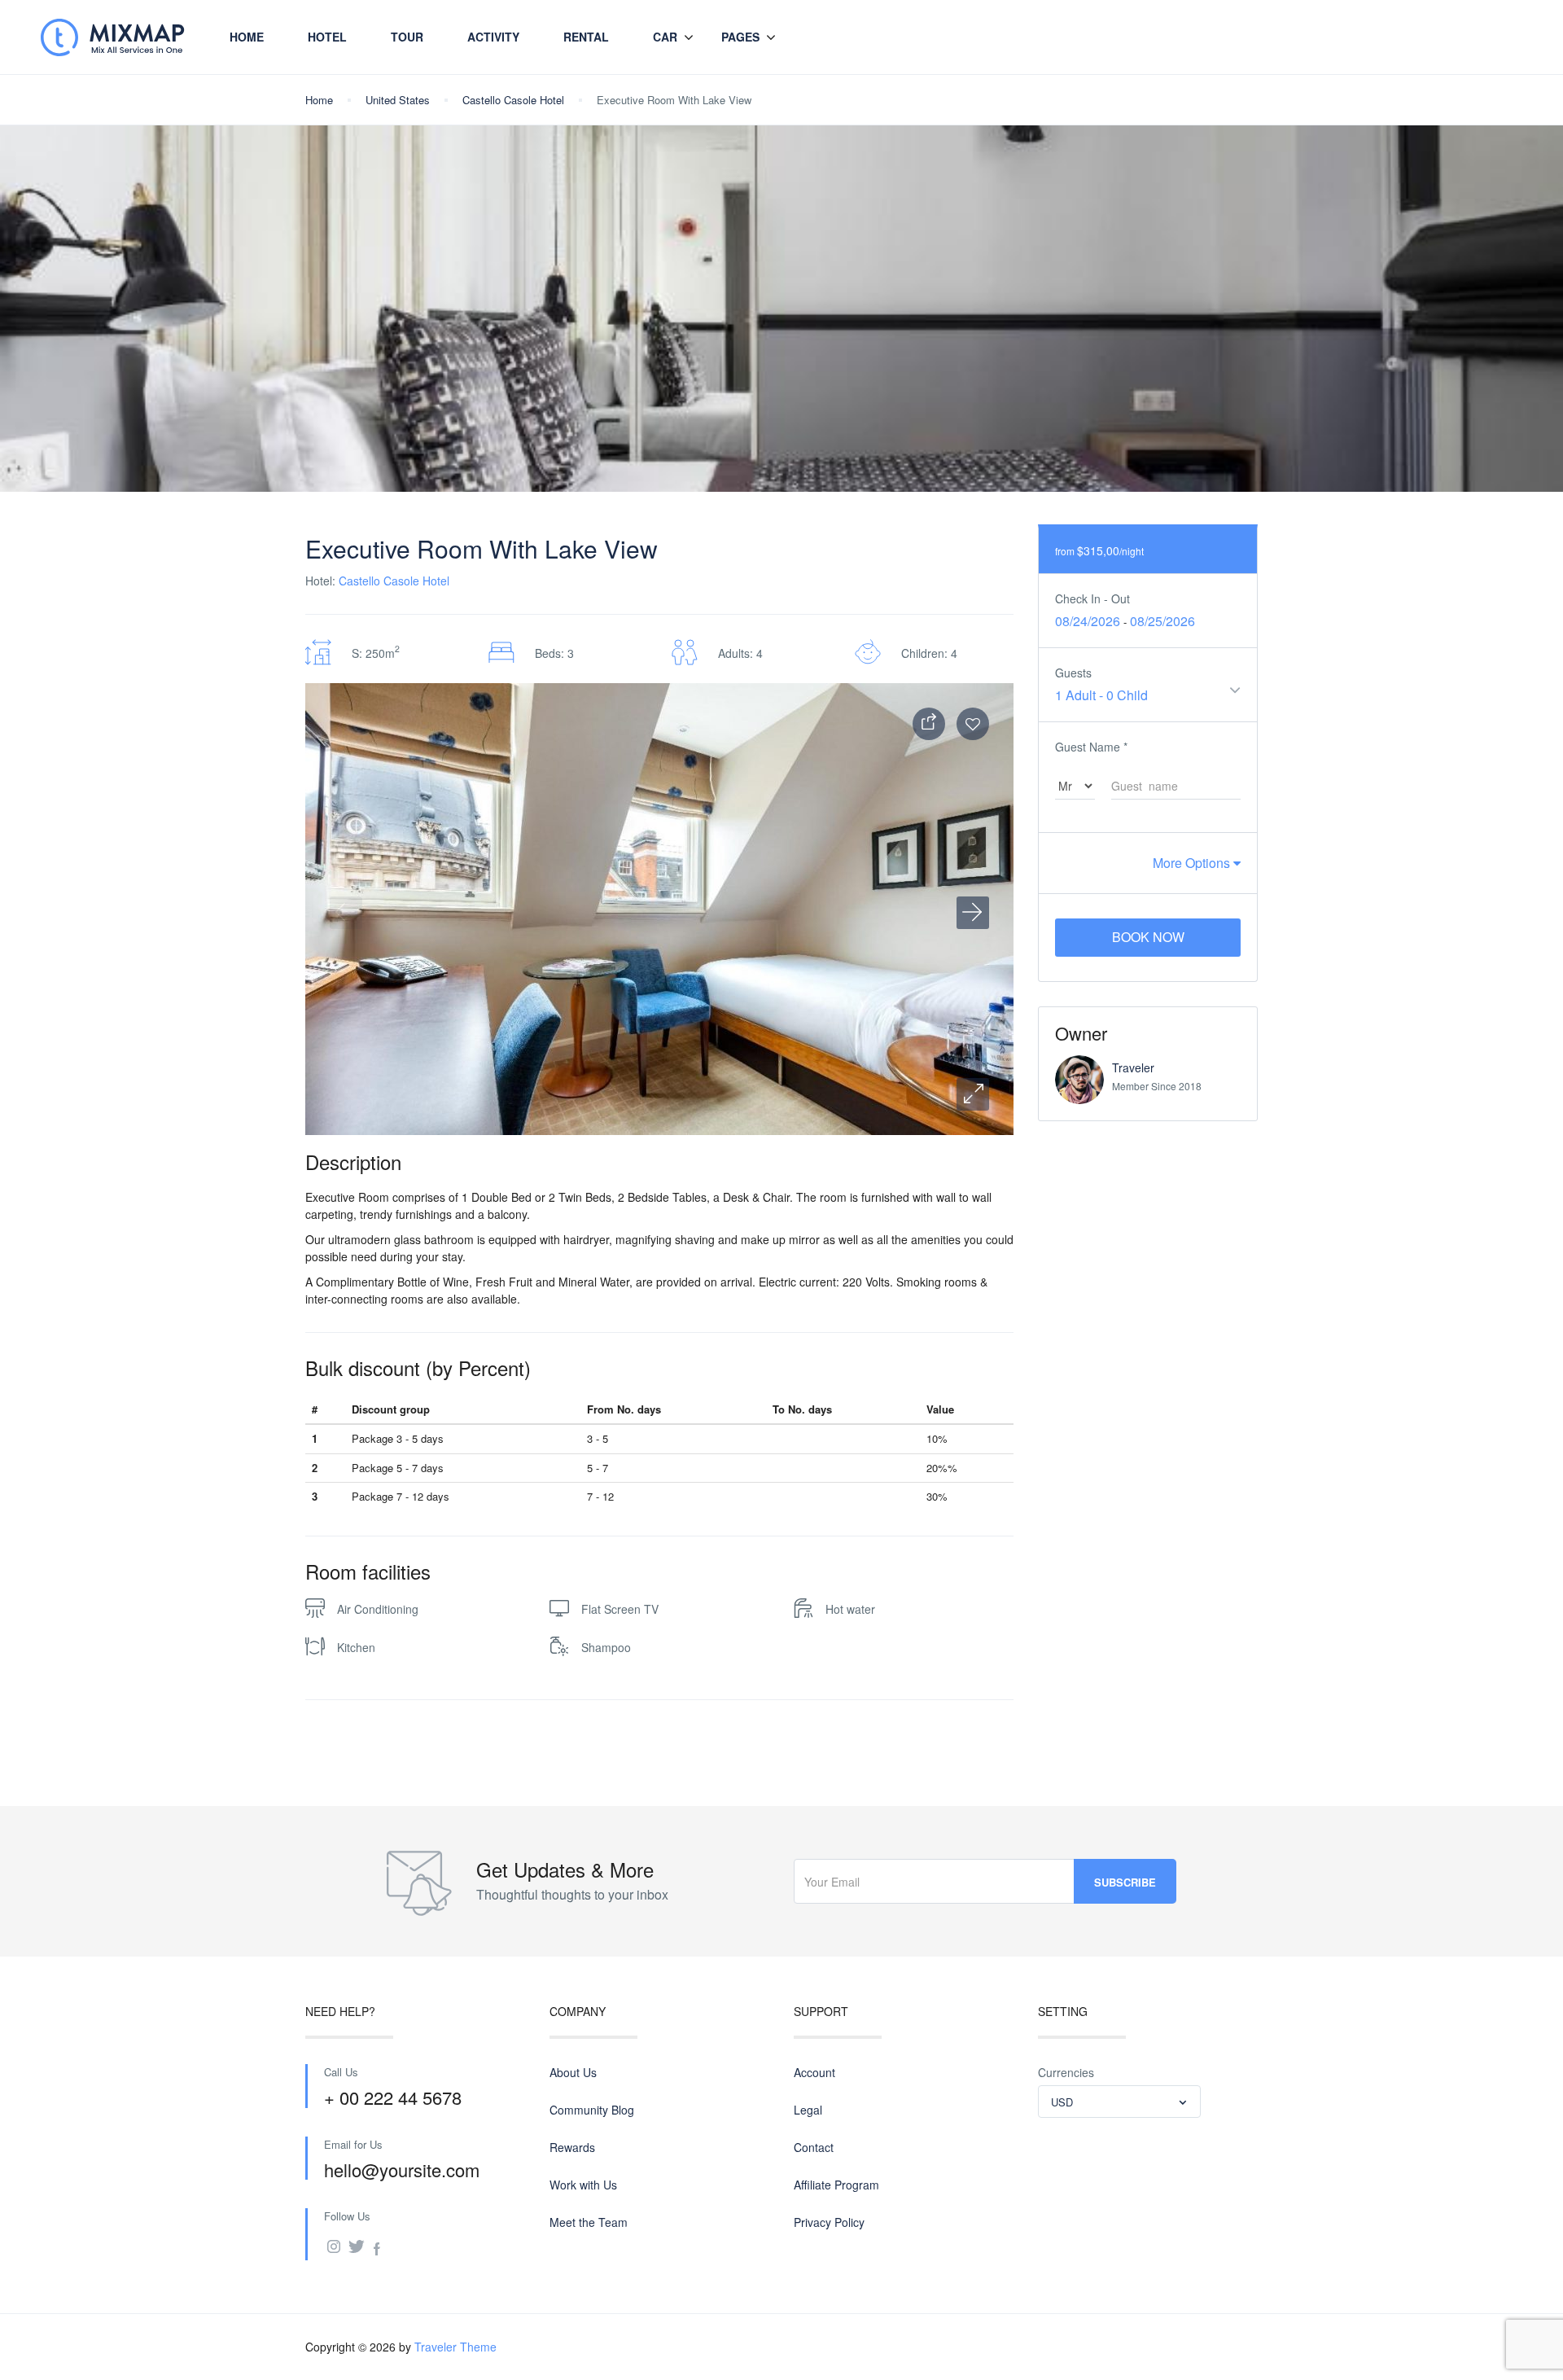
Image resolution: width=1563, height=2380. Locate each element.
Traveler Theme (455, 2347)
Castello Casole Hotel (513, 100)
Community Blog (592, 2110)
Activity (493, 37)
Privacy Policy (829, 2222)
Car (665, 37)
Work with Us (583, 2185)
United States (398, 100)
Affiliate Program (836, 2185)
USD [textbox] (1062, 2102)
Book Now (1148, 937)
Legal (808, 2110)
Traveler (1133, 1067)
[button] (973, 1094)
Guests (1073, 673)
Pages (740, 37)
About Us (573, 2072)
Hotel (327, 37)
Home (247, 37)
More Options (1193, 863)
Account (814, 2072)
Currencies (1066, 2072)
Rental (586, 37)
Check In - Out (1092, 598)
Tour (407, 37)
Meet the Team (589, 2222)
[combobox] (1119, 2102)
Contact (814, 2147)
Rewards (572, 2147)
